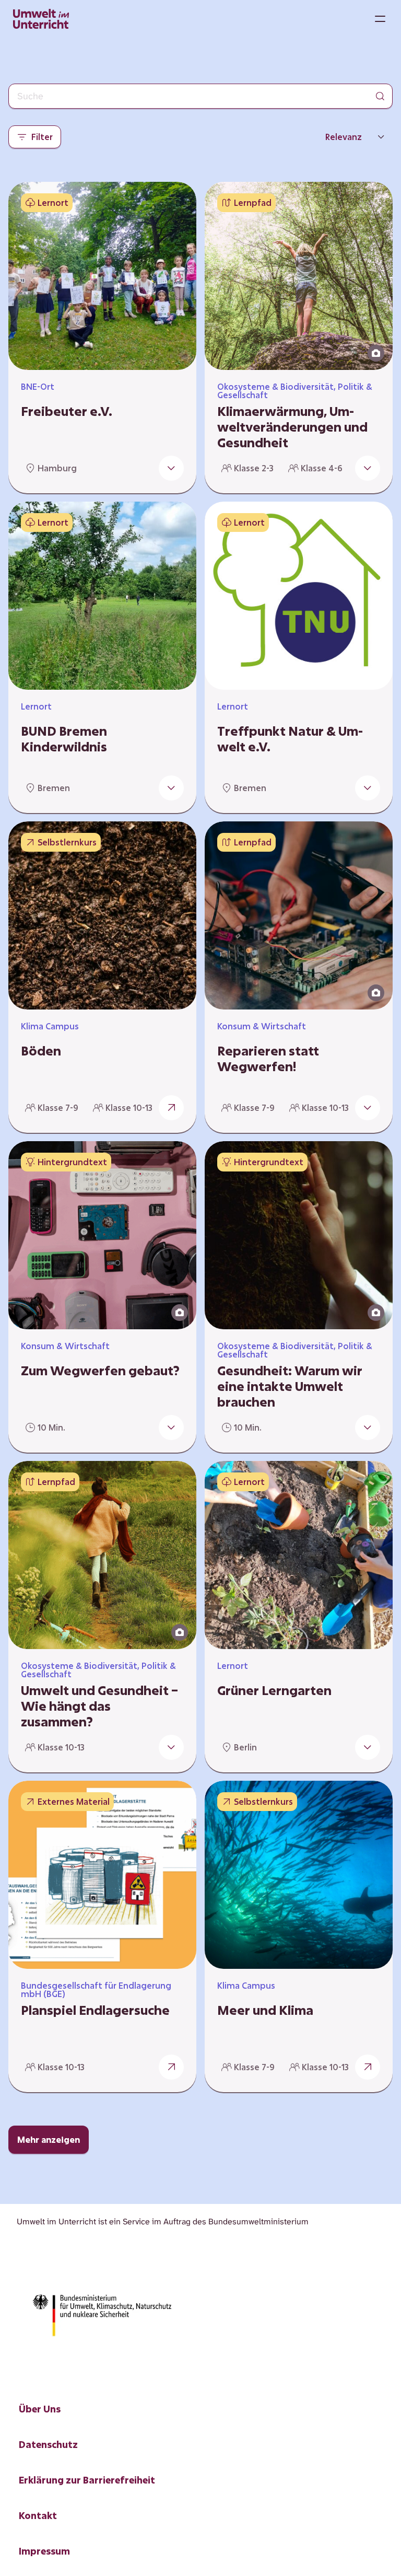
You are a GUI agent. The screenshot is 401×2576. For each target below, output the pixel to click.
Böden (41, 1051)
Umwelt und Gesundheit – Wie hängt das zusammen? (99, 1706)
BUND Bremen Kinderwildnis (64, 739)
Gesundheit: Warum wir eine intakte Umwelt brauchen (290, 1386)
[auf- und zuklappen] (171, 468)
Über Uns (40, 2409)
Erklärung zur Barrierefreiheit (87, 2480)
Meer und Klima (265, 2010)
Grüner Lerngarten (274, 1690)
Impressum (44, 2551)
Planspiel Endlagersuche (95, 2010)
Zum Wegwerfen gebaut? (100, 1371)
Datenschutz (48, 2444)
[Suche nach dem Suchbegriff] (380, 96)
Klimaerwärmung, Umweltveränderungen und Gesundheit (292, 427)
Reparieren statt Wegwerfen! (268, 1059)
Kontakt (38, 2515)
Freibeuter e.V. (67, 411)
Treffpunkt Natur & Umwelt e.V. (290, 739)
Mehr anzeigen (49, 2139)
